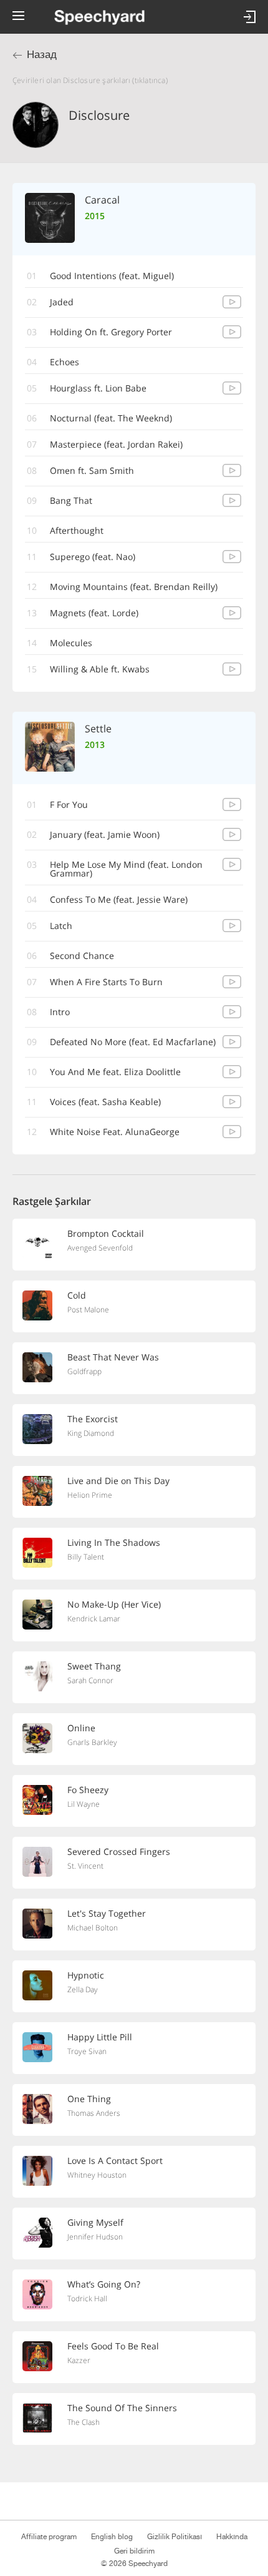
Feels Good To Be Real (113, 2346)
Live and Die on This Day (118, 1481)
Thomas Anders (94, 2113)
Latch (61, 926)
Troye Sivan (87, 2051)
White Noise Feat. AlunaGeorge (115, 1132)
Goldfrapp (84, 1371)
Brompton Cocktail (106, 1233)
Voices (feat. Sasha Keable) (105, 1102)
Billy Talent (86, 1557)
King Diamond (91, 1433)
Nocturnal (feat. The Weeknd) (111, 418)
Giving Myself (95, 2222)
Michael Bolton (93, 1928)
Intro (60, 1012)
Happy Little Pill (100, 2037)
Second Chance (82, 956)
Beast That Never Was (113, 1357)
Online (81, 1728)
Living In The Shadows (114, 1542)
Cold (77, 1295)
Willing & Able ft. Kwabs (100, 669)
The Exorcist (93, 1419)
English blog (112, 2537)
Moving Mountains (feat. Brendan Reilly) (134, 587)
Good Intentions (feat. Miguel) (112, 276)
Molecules (71, 643)
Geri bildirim (134, 2551)
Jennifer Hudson (95, 2237)
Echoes (65, 362)
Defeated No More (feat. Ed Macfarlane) (133, 1042)
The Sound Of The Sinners (122, 2408)
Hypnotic (86, 1975)
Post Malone (88, 1310)
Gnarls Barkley (92, 1742)
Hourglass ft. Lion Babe (98, 388)
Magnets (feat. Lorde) (94, 613)
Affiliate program (49, 2537)
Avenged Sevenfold (100, 1248)
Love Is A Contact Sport (115, 2161)
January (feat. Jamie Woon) (105, 834)
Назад (42, 55)
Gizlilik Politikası (175, 2537)
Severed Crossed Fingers (119, 1851)
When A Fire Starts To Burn (106, 982)
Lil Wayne (84, 1804)
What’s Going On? (104, 2284)
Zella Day (83, 1989)
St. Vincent (85, 1866)
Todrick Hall (87, 2298)
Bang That (71, 500)
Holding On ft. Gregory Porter (111, 332)
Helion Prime (90, 1495)
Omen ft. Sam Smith (92, 470)
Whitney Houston (97, 2175)
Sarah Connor (90, 1680)
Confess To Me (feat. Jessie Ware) (119, 899)
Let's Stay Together (107, 1913)
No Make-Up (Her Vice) (114, 1604)
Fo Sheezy (88, 1790)
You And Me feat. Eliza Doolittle (115, 1072)
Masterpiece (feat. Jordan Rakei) (116, 444)
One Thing (89, 2099)
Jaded (62, 302)
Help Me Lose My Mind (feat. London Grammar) (126, 869)
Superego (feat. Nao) (93, 557)
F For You (69, 804)
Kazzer (79, 2360)
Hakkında (232, 2537)
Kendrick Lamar (94, 1619)
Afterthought (77, 530)
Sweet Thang (94, 1666)
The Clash (84, 2422)
